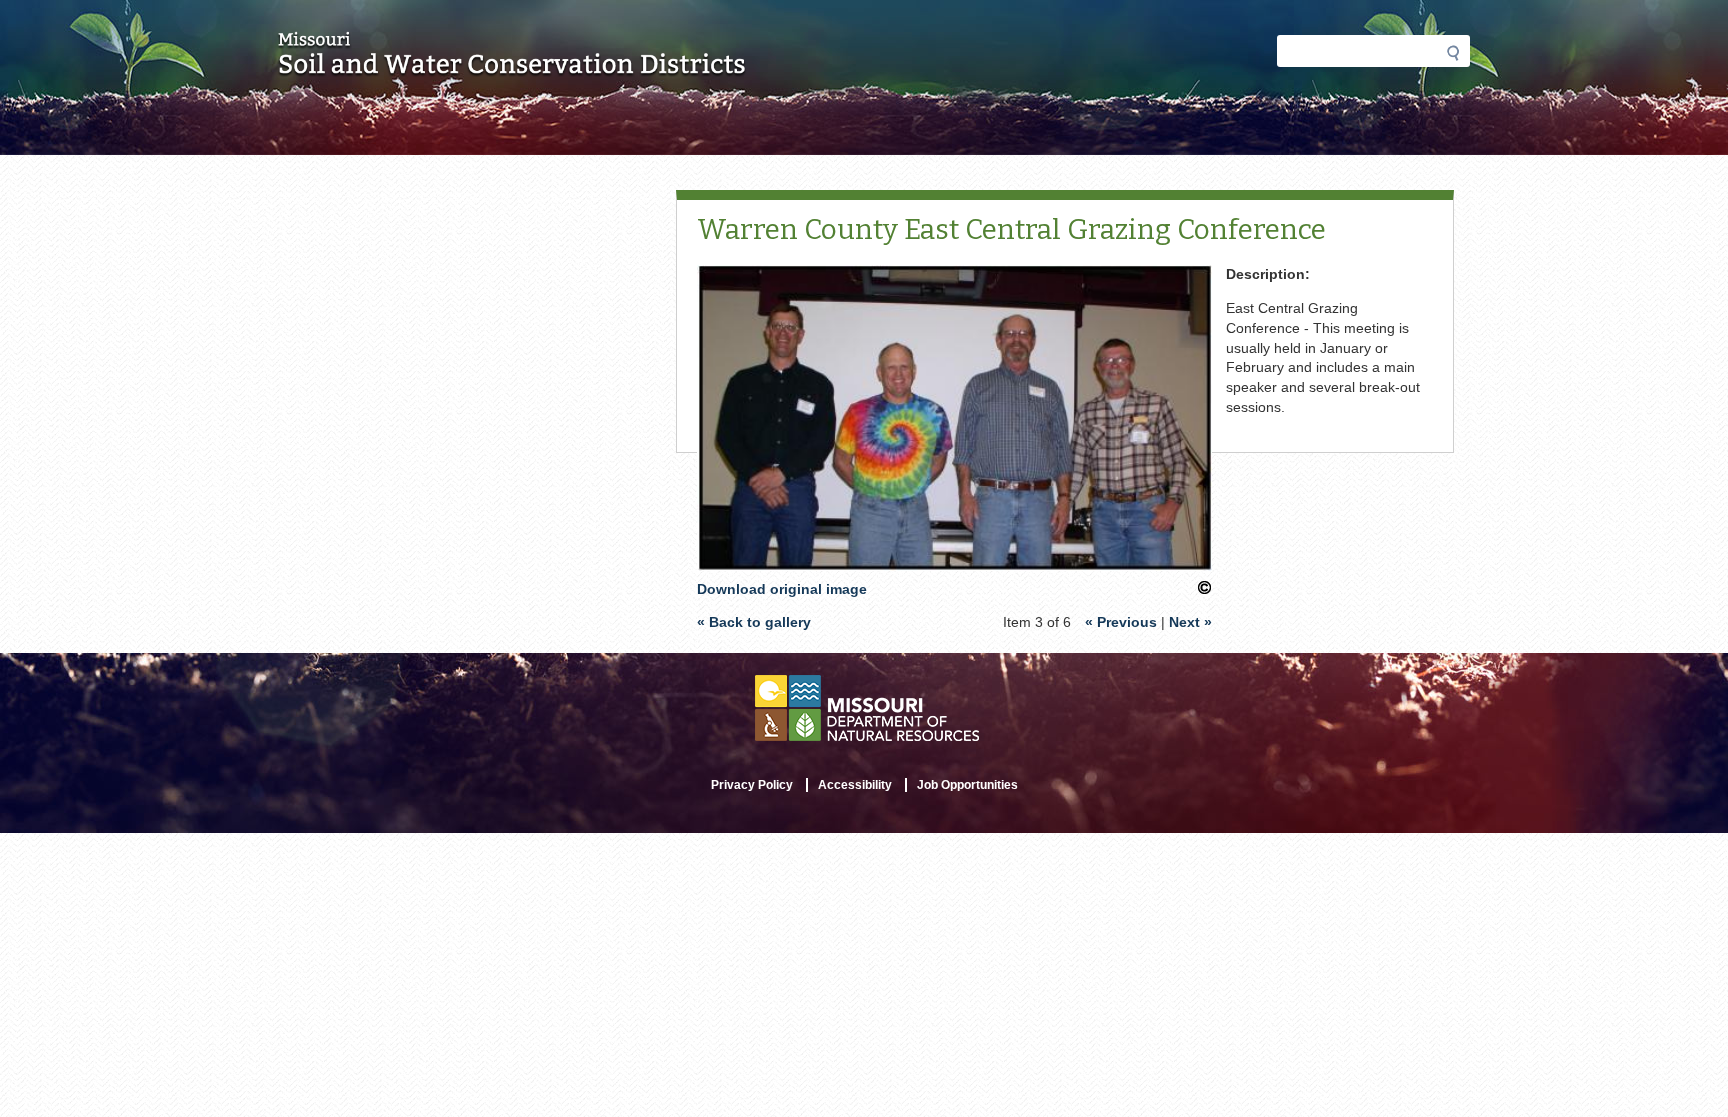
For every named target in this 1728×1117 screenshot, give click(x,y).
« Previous (1121, 622)
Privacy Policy (752, 785)
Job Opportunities (967, 785)
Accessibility (855, 785)
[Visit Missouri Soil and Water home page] (512, 67)
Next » (1190, 622)
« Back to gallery (754, 622)
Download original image (782, 589)
